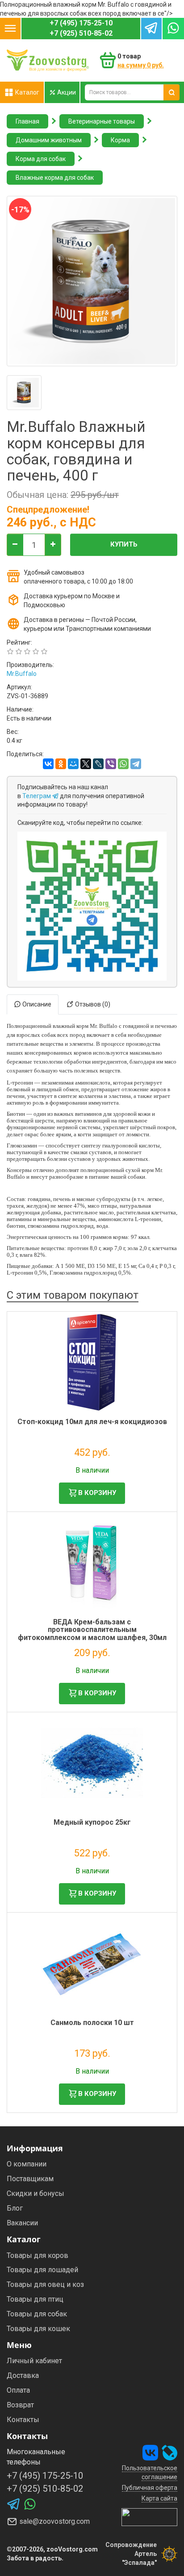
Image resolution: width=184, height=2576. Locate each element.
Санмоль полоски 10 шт (92, 2023)
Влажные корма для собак (55, 178)
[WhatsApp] (123, 764)
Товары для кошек (38, 2329)
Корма (120, 140)
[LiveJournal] (98, 764)
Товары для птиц (35, 2299)
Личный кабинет (34, 2361)
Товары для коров (38, 2255)
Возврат (20, 2405)
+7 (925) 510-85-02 (81, 33)
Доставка (23, 2375)
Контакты (23, 2420)
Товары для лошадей (42, 2270)
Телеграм (37, 796)
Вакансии (22, 2223)
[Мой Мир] (73, 764)
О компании (27, 2164)
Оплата (18, 2390)
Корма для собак (41, 159)
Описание (36, 1004)
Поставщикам (30, 2179)
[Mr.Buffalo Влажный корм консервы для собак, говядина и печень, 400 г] (24, 393)
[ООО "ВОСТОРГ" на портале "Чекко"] (149, 2517)
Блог (15, 2208)
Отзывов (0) (92, 1004)
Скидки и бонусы (36, 2193)
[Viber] (111, 764)
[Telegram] (136, 764)
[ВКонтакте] (48, 764)
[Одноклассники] (61, 764)
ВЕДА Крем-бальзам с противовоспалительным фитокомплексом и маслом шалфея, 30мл (92, 1630)
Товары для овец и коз (45, 2284)
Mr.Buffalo (22, 674)
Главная (27, 121)
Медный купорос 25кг (92, 1822)
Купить (124, 544)
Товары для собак (37, 2314)
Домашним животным (49, 140)
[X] (86, 764)
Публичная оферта (150, 2488)
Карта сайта (159, 2498)
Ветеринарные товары (102, 121)
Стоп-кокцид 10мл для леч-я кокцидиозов (92, 1422)
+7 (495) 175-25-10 (81, 23)
